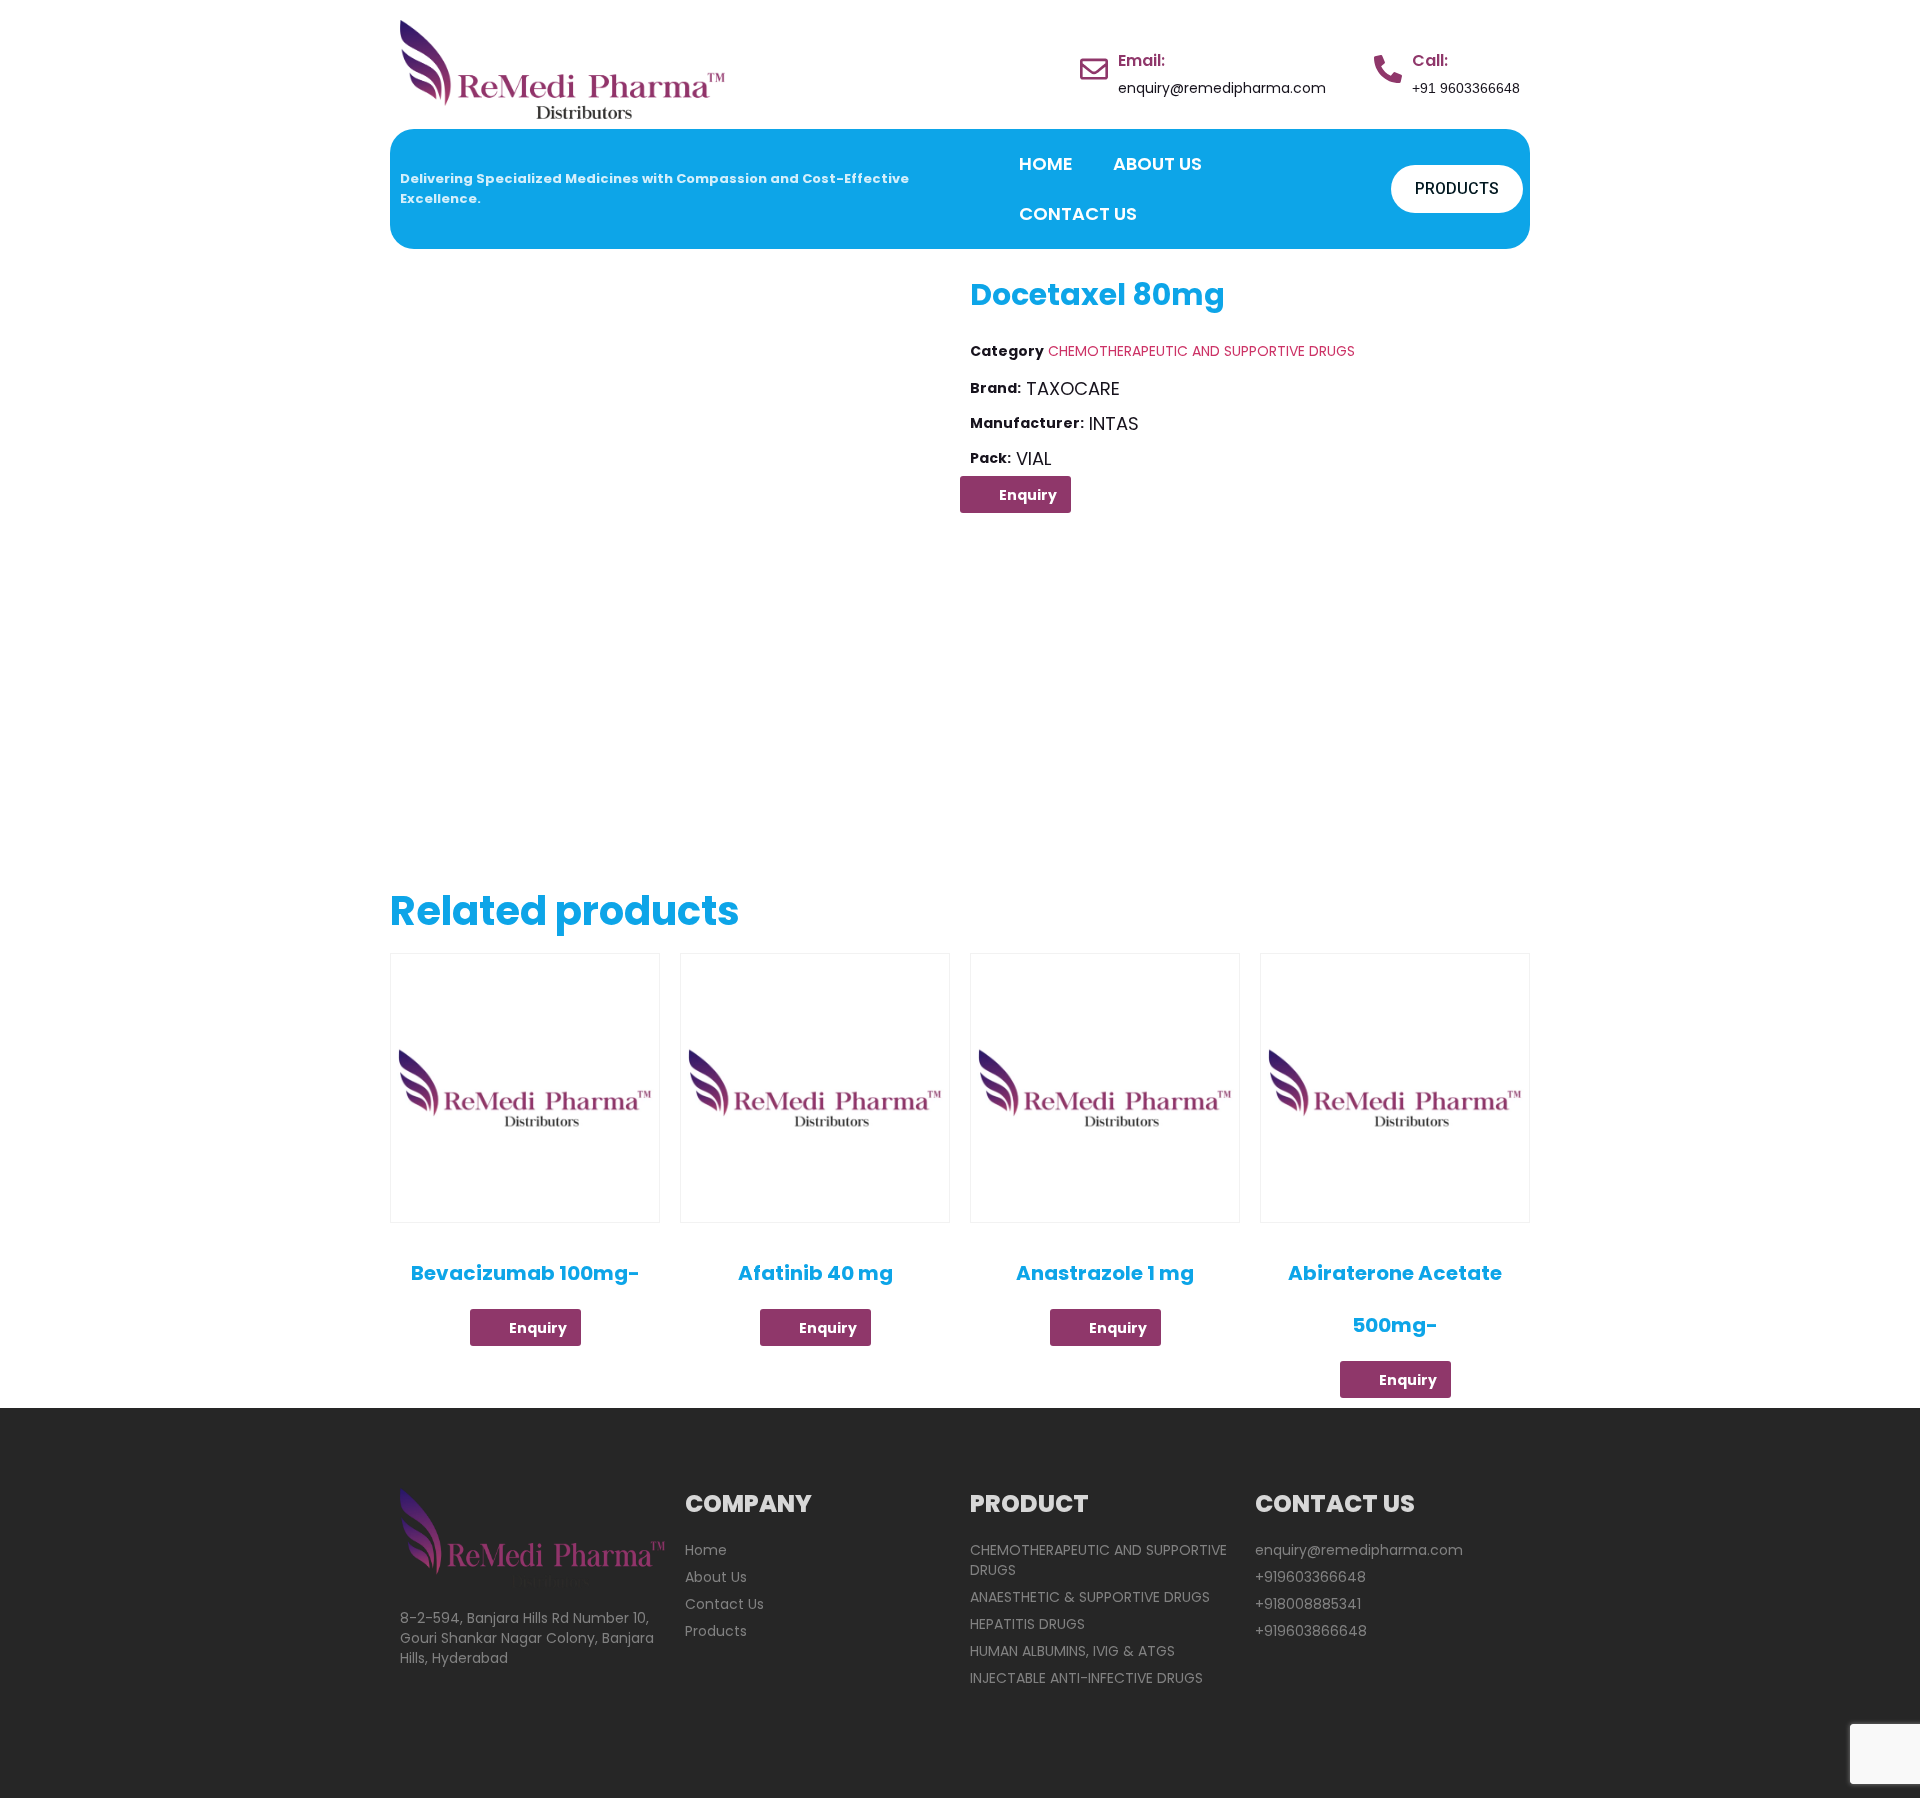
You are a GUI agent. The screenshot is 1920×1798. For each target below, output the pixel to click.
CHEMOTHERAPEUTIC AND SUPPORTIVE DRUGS (1201, 351)
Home (1046, 163)
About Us (1157, 163)
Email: (1141, 60)
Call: (1430, 60)
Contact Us (1078, 213)
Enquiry (1028, 495)
